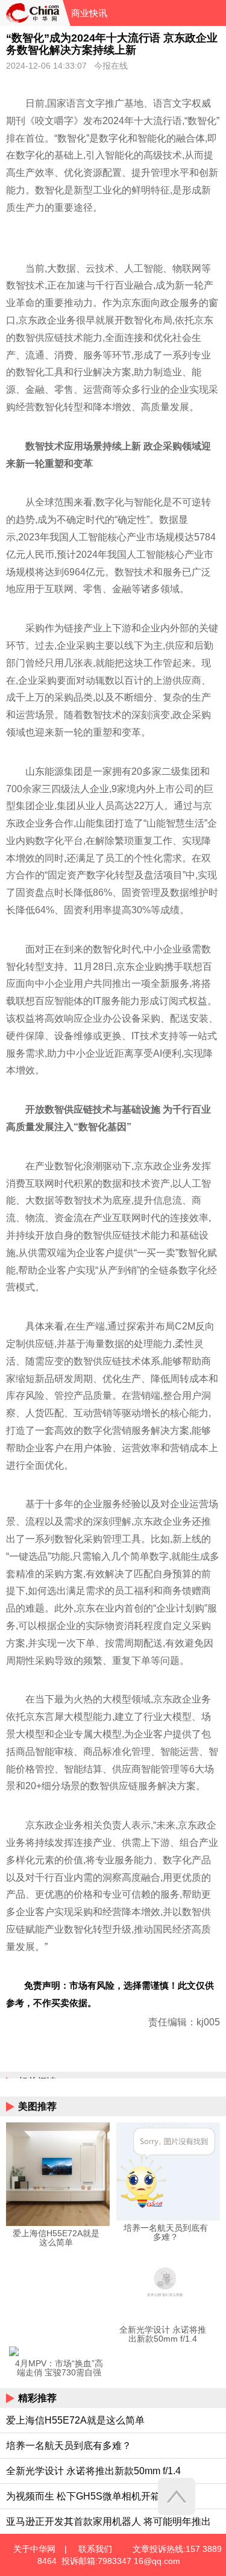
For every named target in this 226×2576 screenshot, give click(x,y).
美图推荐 (37, 2106)
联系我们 (95, 2549)
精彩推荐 (37, 2398)
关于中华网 (34, 2549)
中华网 (31, 13)
